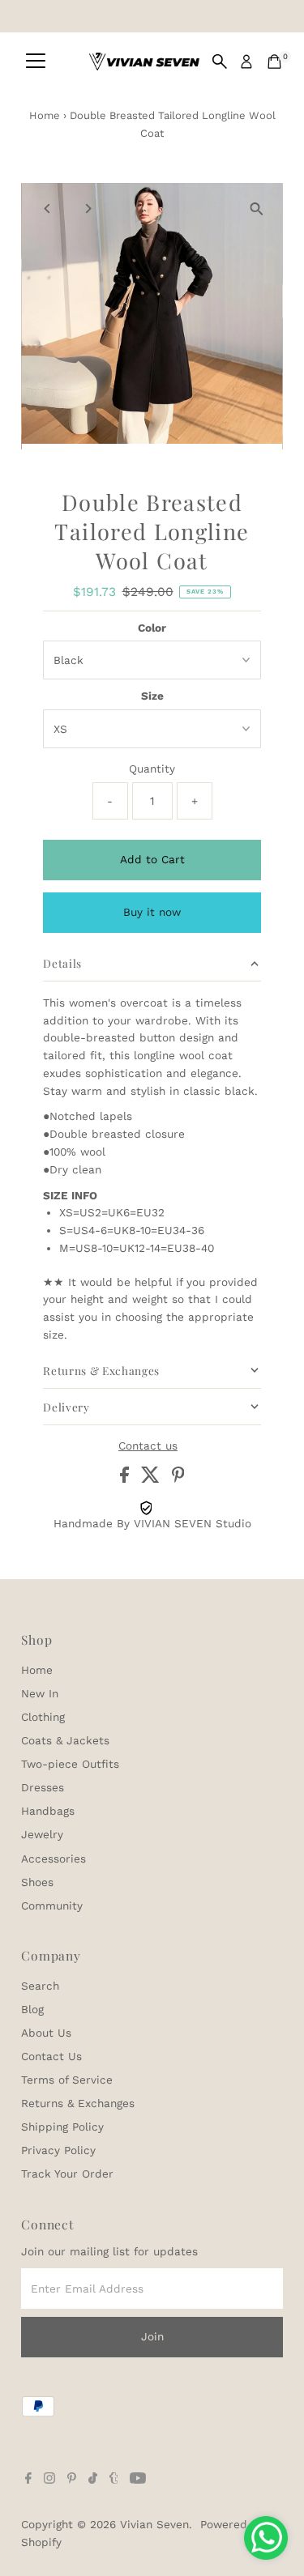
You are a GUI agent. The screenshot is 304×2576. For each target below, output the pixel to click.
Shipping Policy (62, 2127)
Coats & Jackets (65, 1740)
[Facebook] (28, 2480)
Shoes (37, 1882)
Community (52, 1905)
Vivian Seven (154, 2524)
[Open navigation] (36, 62)
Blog (32, 2009)
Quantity (152, 769)
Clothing (43, 1717)
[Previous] (47, 209)
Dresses (43, 1787)
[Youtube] (138, 2480)
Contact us (148, 1446)
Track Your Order (67, 2174)
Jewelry (42, 1834)
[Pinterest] (72, 2480)
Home (45, 115)
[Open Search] (220, 62)
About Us (46, 2033)
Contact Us (51, 2056)
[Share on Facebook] (126, 1479)
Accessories (54, 1859)
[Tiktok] (93, 2480)
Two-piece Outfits (70, 1764)
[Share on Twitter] (152, 1479)
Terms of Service (67, 2080)
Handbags (48, 1811)
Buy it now (152, 912)
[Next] (87, 209)
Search (40, 1986)
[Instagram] (49, 2480)
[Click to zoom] (257, 209)
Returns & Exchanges (78, 2103)
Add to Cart (152, 859)
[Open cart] (274, 62)
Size (152, 696)
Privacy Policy (58, 2150)
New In (40, 1693)
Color (152, 628)
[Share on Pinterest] (178, 1479)
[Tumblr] (114, 2480)
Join (152, 2336)
